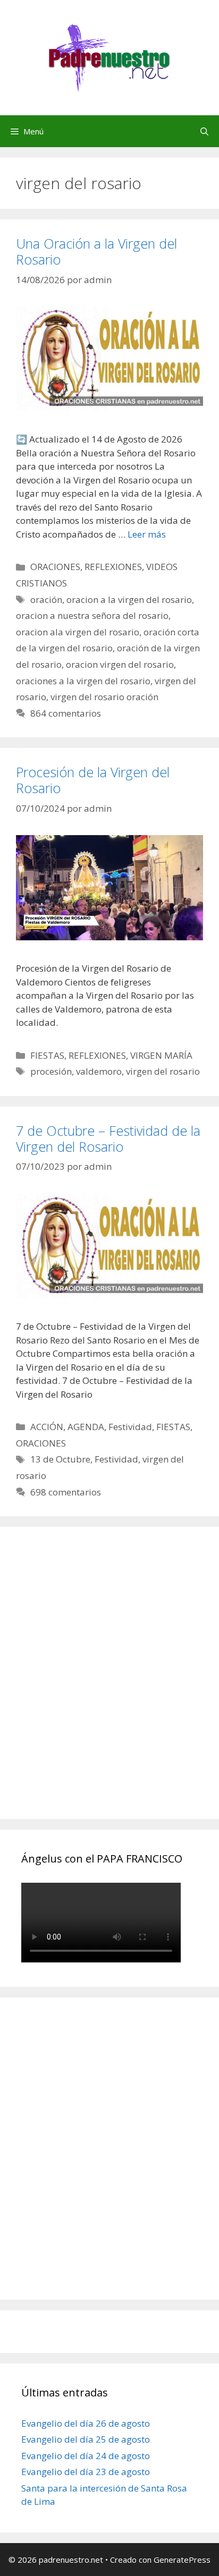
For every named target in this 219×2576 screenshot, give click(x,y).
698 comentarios (66, 1492)
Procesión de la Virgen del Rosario (93, 780)
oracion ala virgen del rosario (78, 632)
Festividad (130, 1427)
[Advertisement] (109, 1685)
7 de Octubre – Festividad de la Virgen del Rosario (108, 1138)
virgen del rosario (163, 1071)
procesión (51, 1071)
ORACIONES (55, 567)
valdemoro (99, 1071)
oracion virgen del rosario (120, 664)
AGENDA (86, 1427)
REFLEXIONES (113, 567)
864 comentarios (66, 713)
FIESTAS (47, 1055)
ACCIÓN (47, 1427)
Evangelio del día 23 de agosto (86, 2472)
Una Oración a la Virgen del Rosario (96, 251)
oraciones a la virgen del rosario (83, 681)
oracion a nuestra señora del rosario (92, 615)
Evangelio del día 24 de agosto (86, 2456)
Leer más (147, 534)
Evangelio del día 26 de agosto (86, 2423)
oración (46, 600)
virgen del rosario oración (104, 697)
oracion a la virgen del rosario (129, 600)
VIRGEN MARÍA (161, 1055)
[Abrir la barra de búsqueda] (204, 131)
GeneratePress (182, 2560)
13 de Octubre (60, 1459)
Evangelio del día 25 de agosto (86, 2439)
